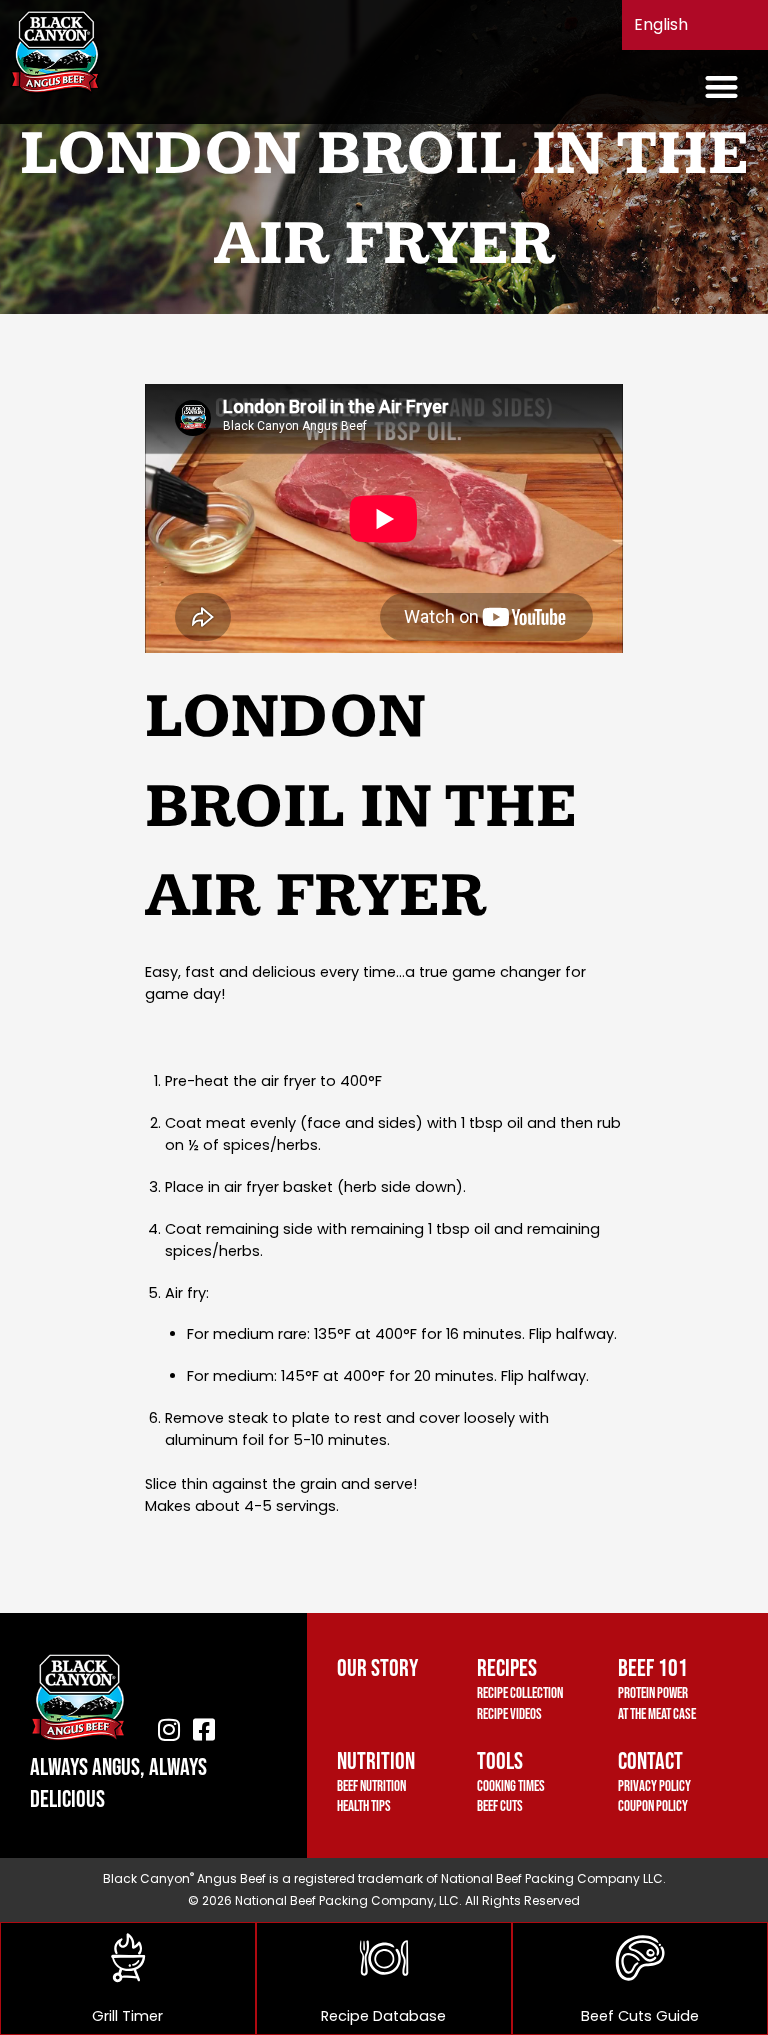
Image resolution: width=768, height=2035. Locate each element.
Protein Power (653, 1693)
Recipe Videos (509, 1714)
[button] (722, 87)
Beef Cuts (500, 1806)
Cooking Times (511, 1786)
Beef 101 (653, 1668)
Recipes (507, 1668)
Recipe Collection (520, 1693)
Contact (650, 1761)
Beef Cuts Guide (640, 2016)
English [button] (661, 24)
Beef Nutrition (371, 1786)
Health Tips (364, 1806)
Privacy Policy (654, 1786)
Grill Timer (127, 2016)
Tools (500, 1761)
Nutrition (376, 1761)
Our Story (377, 1668)
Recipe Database (383, 2016)
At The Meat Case (657, 1714)
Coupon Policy (653, 1806)
